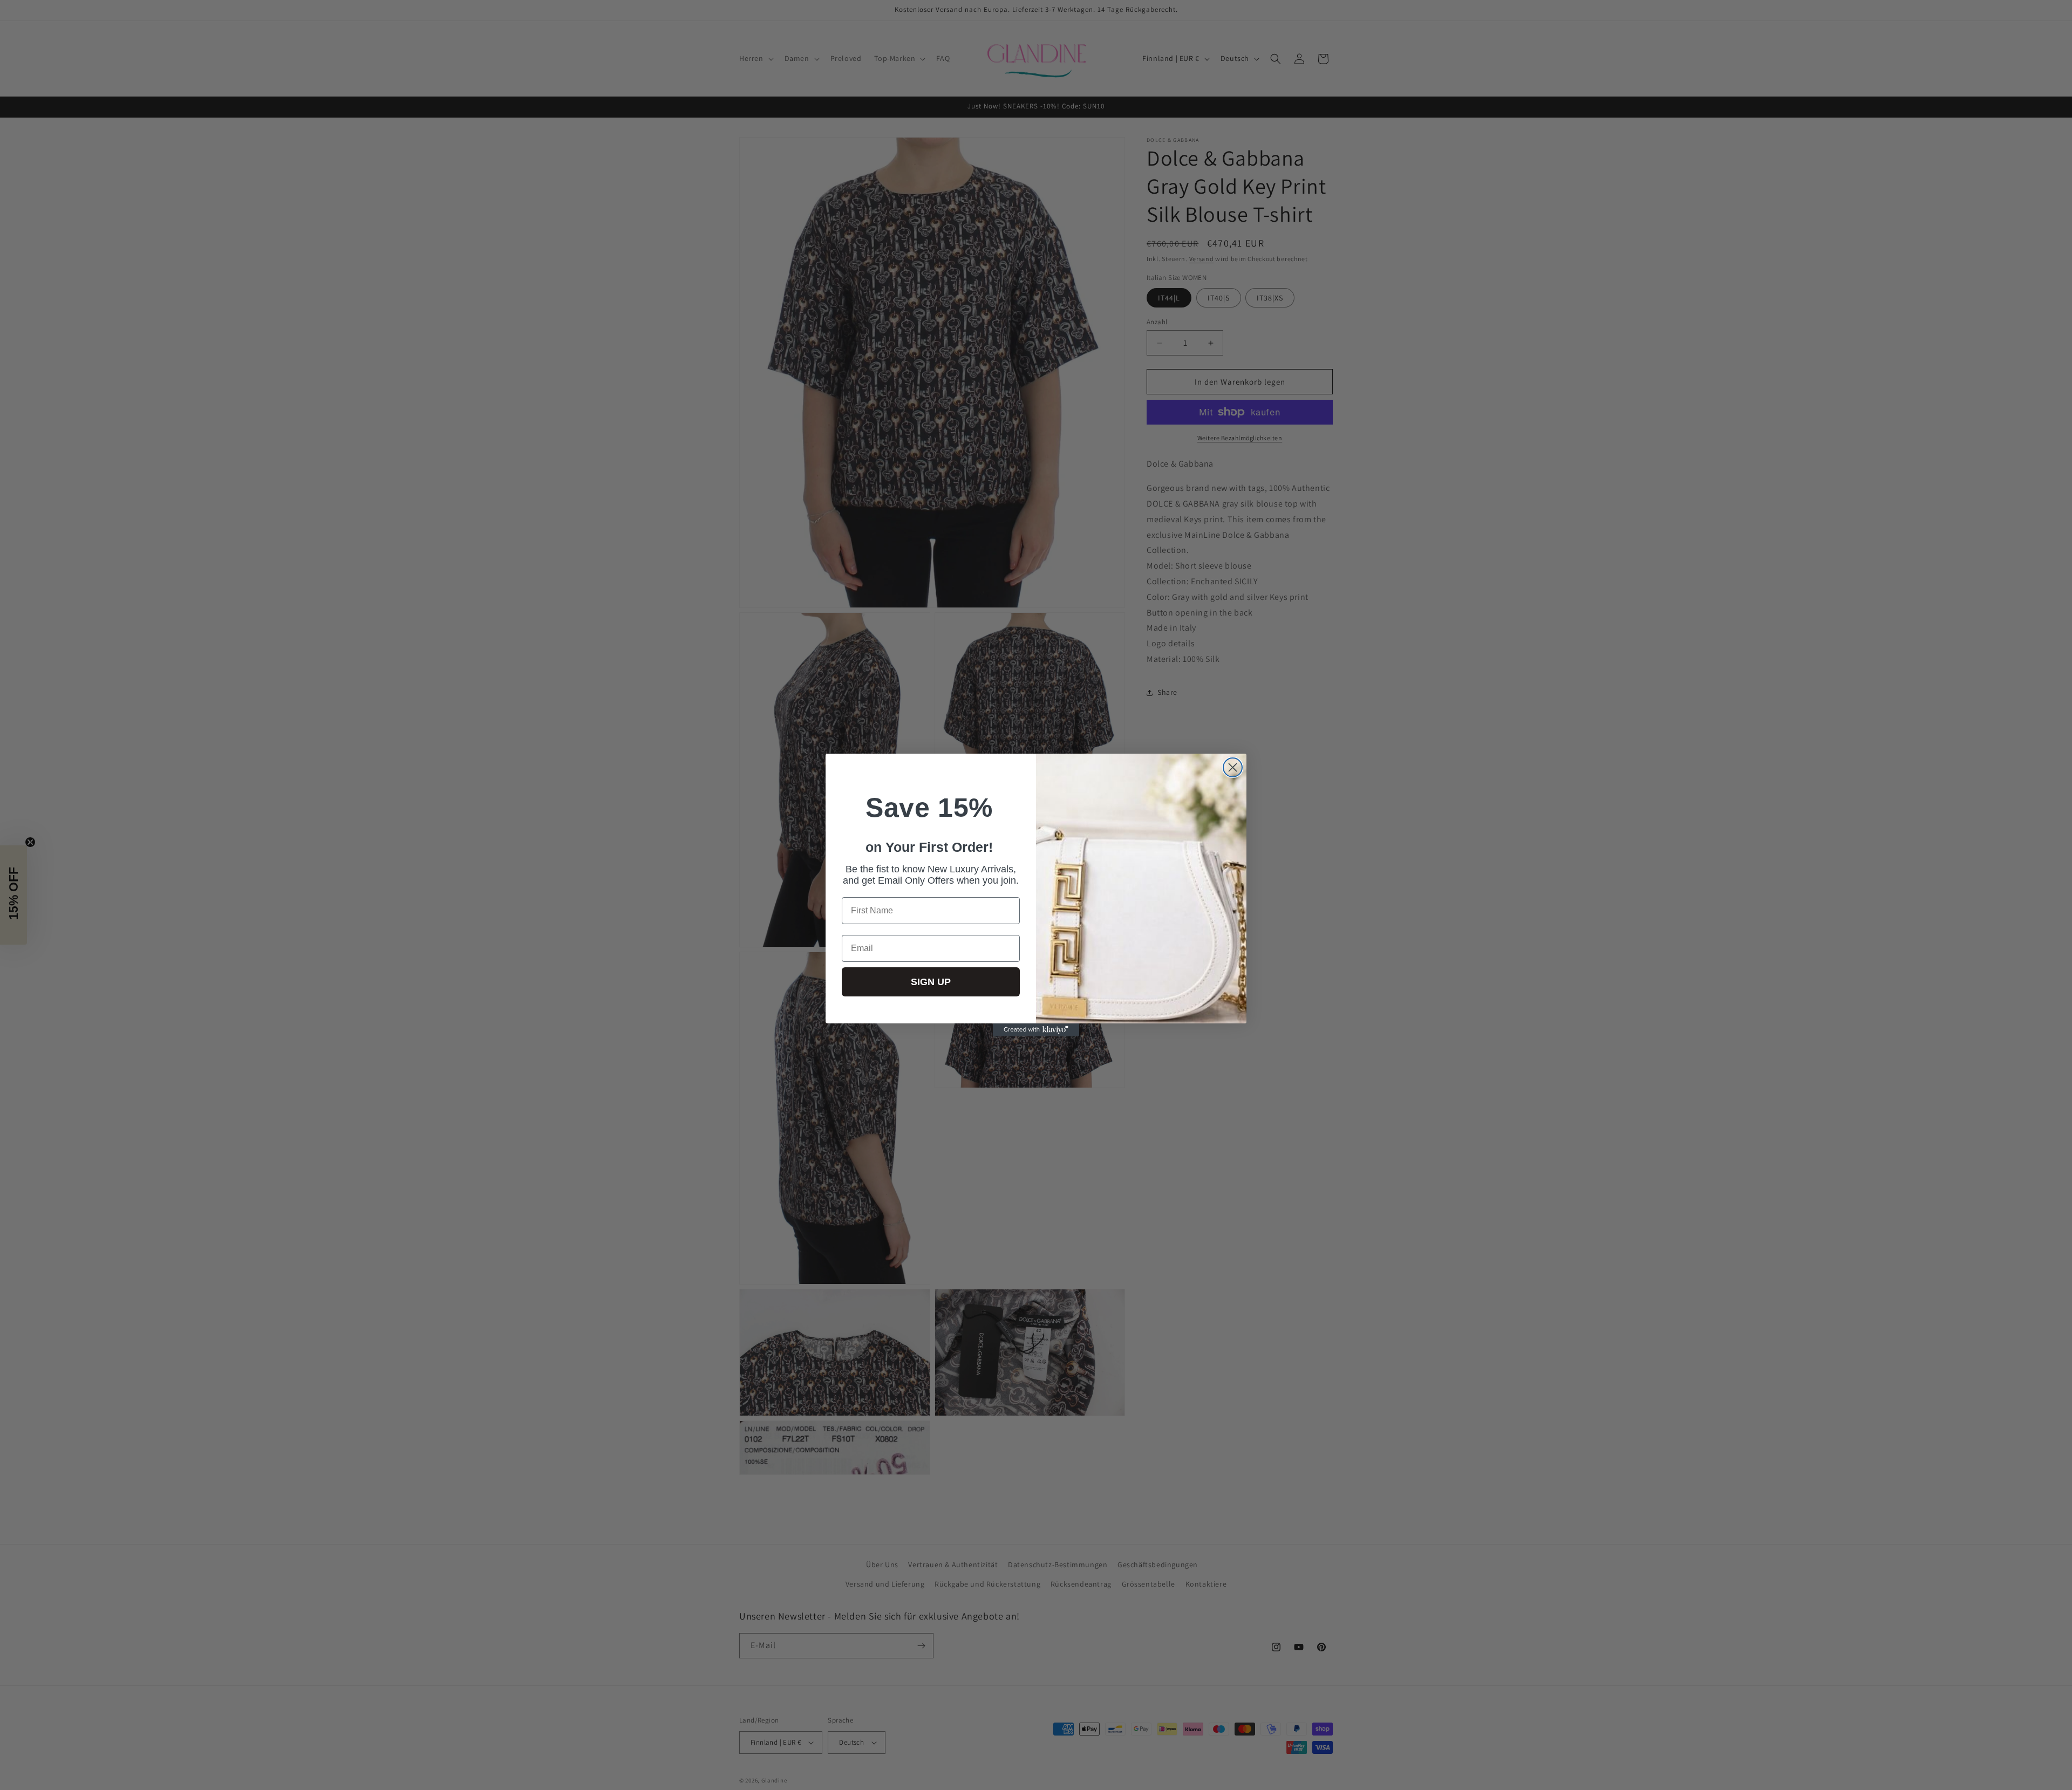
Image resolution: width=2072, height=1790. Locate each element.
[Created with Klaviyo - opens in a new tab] (1036, 1030)
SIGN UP (931, 982)
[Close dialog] (1233, 767)
